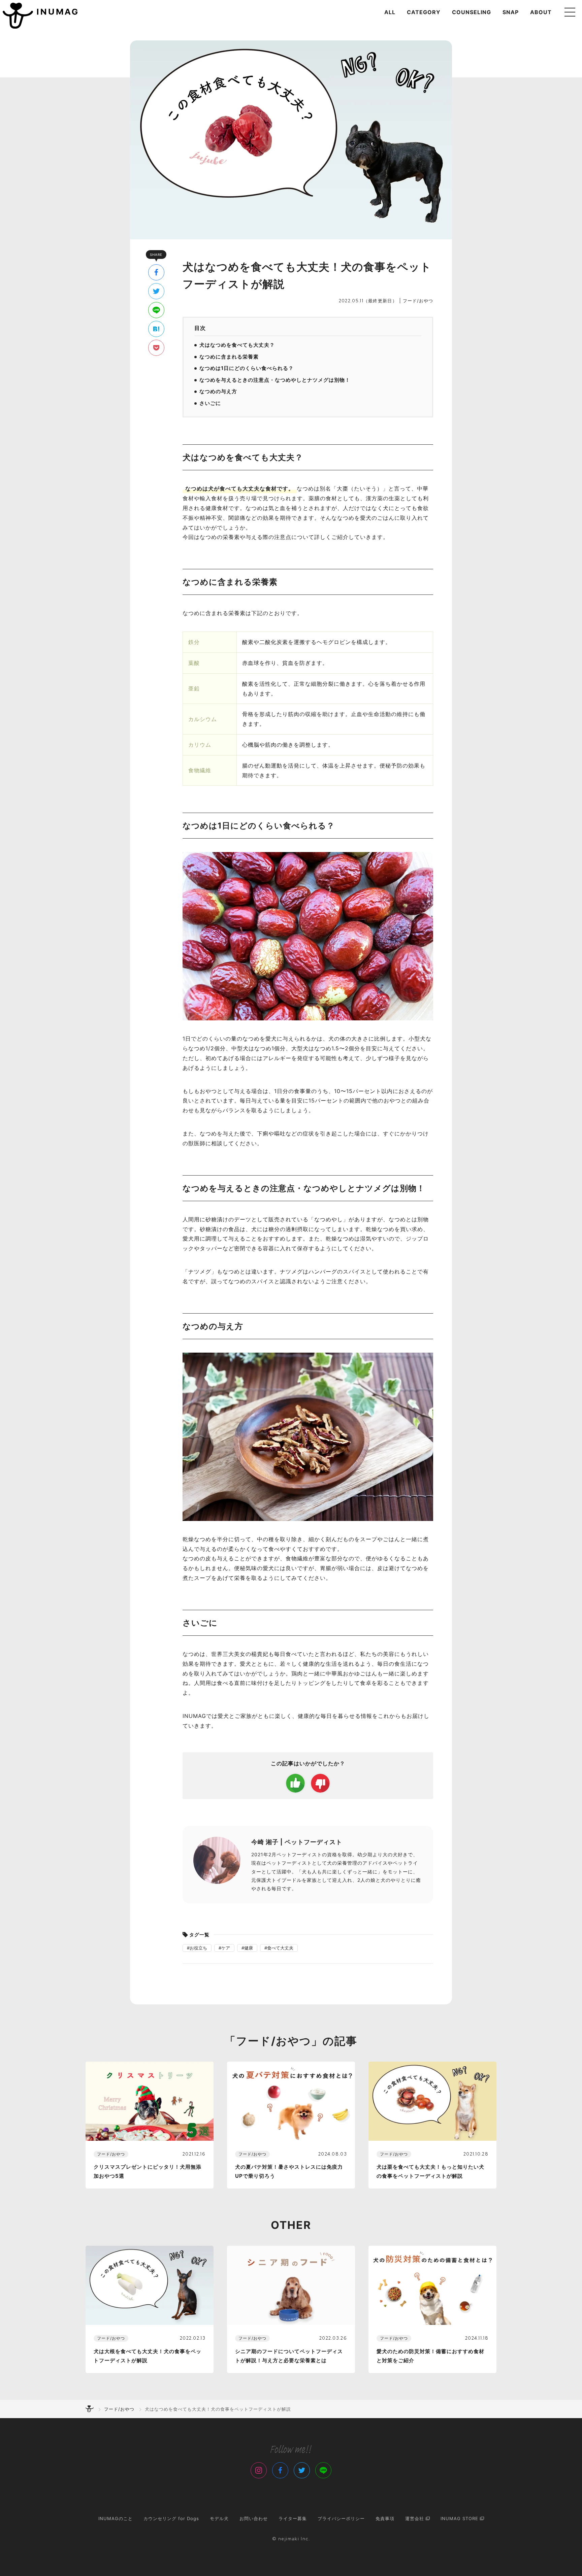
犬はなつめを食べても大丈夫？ (237, 345)
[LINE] (323, 2470)
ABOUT (541, 12)
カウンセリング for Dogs (171, 2518)
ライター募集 (293, 2518)
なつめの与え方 (218, 391)
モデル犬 (219, 2518)
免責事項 (385, 2518)
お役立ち (198, 1948)
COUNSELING (472, 12)
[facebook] (156, 272)
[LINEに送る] (156, 310)
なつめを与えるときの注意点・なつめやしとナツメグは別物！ (275, 380)
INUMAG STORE (460, 2518)
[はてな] (156, 329)
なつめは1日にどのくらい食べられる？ (247, 368)
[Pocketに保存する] (156, 348)
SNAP (511, 12)
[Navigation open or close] (570, 12)
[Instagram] (259, 2470)
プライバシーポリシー (341, 2518)
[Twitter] (302, 2470)
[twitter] (156, 291)
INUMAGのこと (116, 2518)
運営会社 (415, 2518)
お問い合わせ (254, 2518)
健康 (249, 1948)
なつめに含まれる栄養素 (229, 357)
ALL (390, 12)
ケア (226, 1948)
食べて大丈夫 (280, 1948)
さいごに (210, 403)
